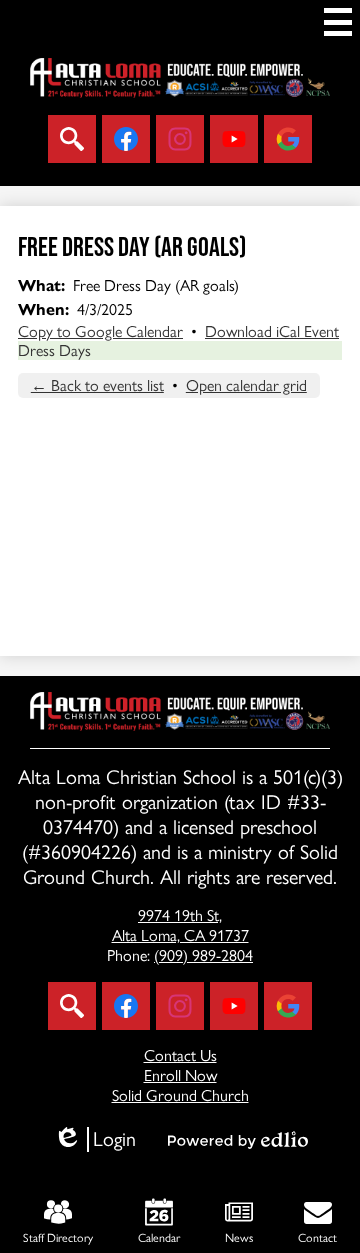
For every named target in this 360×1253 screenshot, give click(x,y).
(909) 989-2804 (203, 955)
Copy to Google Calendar (100, 331)
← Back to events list (97, 385)
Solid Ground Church (180, 1095)
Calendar (159, 1238)
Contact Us (180, 1055)
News (239, 1238)
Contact (317, 1238)
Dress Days (54, 350)
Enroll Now (180, 1075)
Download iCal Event (272, 331)
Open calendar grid (246, 385)
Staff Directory (58, 1238)
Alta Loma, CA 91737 (180, 925)
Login (94, 1139)
